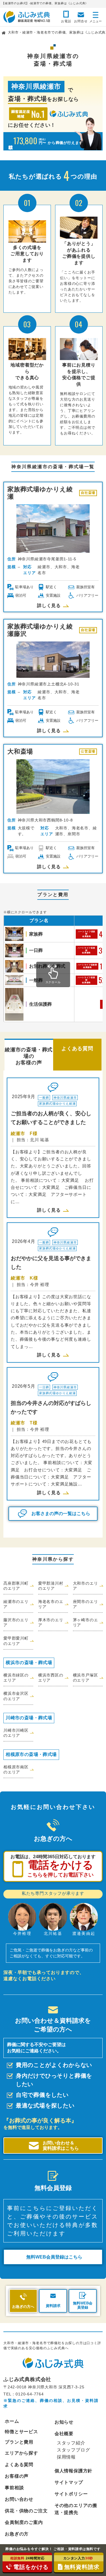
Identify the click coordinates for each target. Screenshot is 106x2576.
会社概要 (64, 2434)
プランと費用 (19, 2442)
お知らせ (64, 2422)
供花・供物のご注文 (26, 2511)
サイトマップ (69, 2482)
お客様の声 (17, 2476)
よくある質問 (19, 2465)
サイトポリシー (71, 2494)
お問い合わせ (19, 2499)
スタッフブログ (73, 2450)
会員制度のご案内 (24, 2522)
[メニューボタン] (96, 16)
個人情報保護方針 (73, 2471)
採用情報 (66, 2457)
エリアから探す (21, 2453)
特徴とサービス (21, 2432)
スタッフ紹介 (71, 2443)
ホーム (12, 2421)
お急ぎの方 (17, 2534)
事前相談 (14, 2488)
